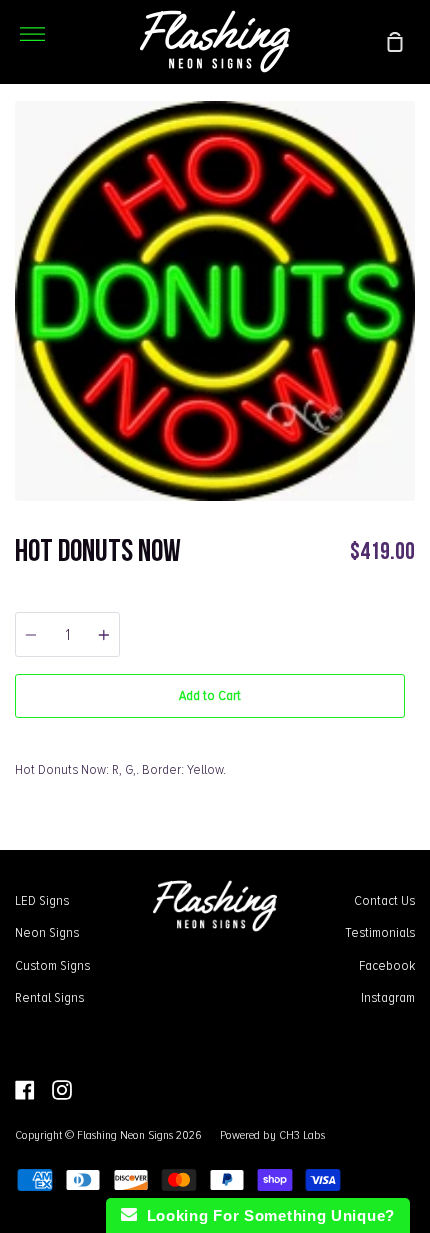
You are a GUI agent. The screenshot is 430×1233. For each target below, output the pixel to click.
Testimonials (380, 932)
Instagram (388, 997)
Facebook (387, 965)
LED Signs (42, 900)
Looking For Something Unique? (266, 1215)
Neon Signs (47, 932)
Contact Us (384, 900)
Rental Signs (49, 997)
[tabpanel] (215, 301)
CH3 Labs (302, 1135)
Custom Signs (52, 965)
